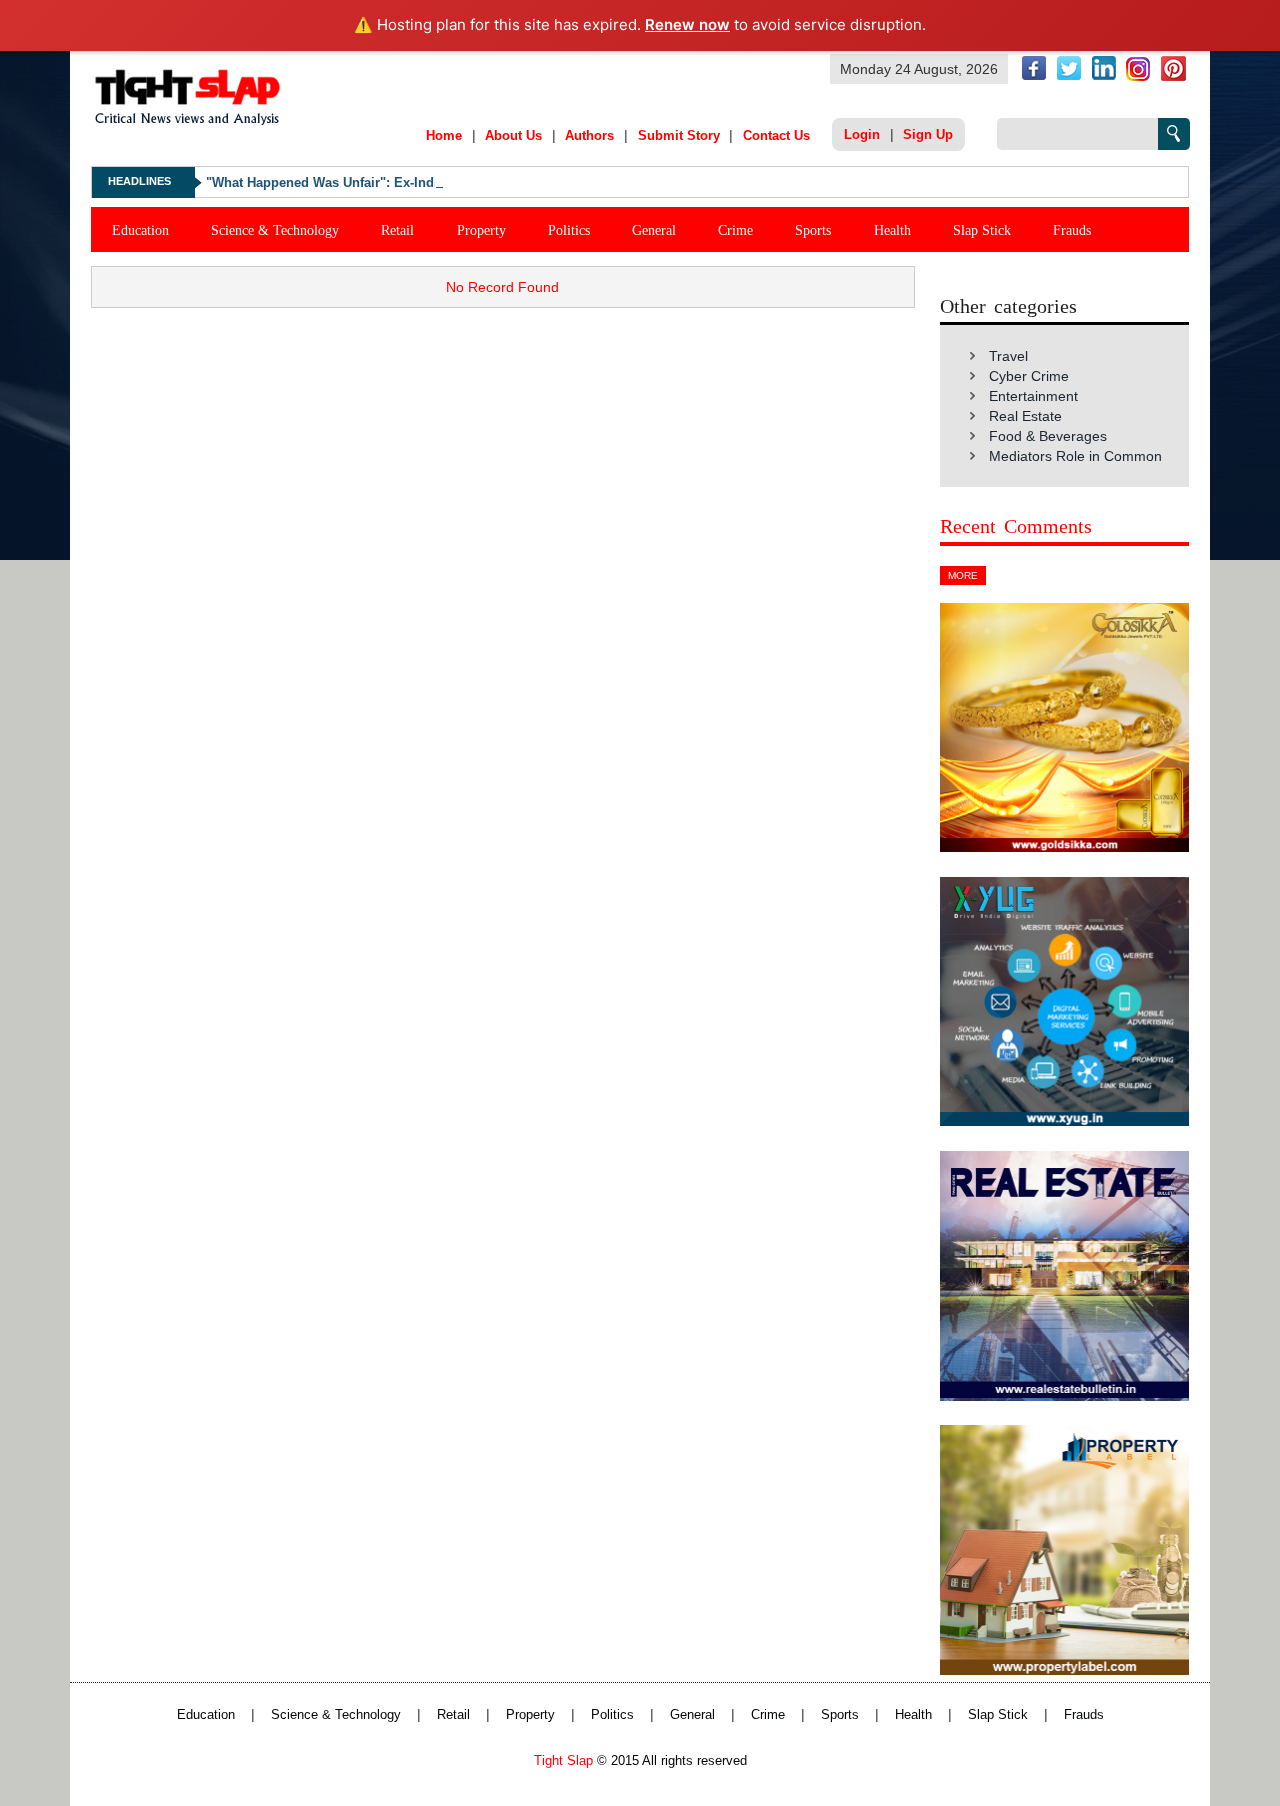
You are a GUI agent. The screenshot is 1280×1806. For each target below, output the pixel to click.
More (963, 575)
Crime (735, 230)
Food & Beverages (1048, 436)
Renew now (687, 24)
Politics (569, 230)
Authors (589, 135)
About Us (513, 135)
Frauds (1072, 230)
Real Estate (1025, 416)
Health (892, 230)
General (654, 230)
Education (140, 230)
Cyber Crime (1029, 376)
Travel (1008, 356)
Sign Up (928, 134)
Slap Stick (982, 230)
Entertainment (1033, 396)
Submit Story (679, 135)
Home (444, 135)
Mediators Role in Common (1075, 456)
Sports (813, 230)
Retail (397, 230)
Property (481, 230)
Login (862, 134)
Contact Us (776, 135)
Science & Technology (275, 230)
